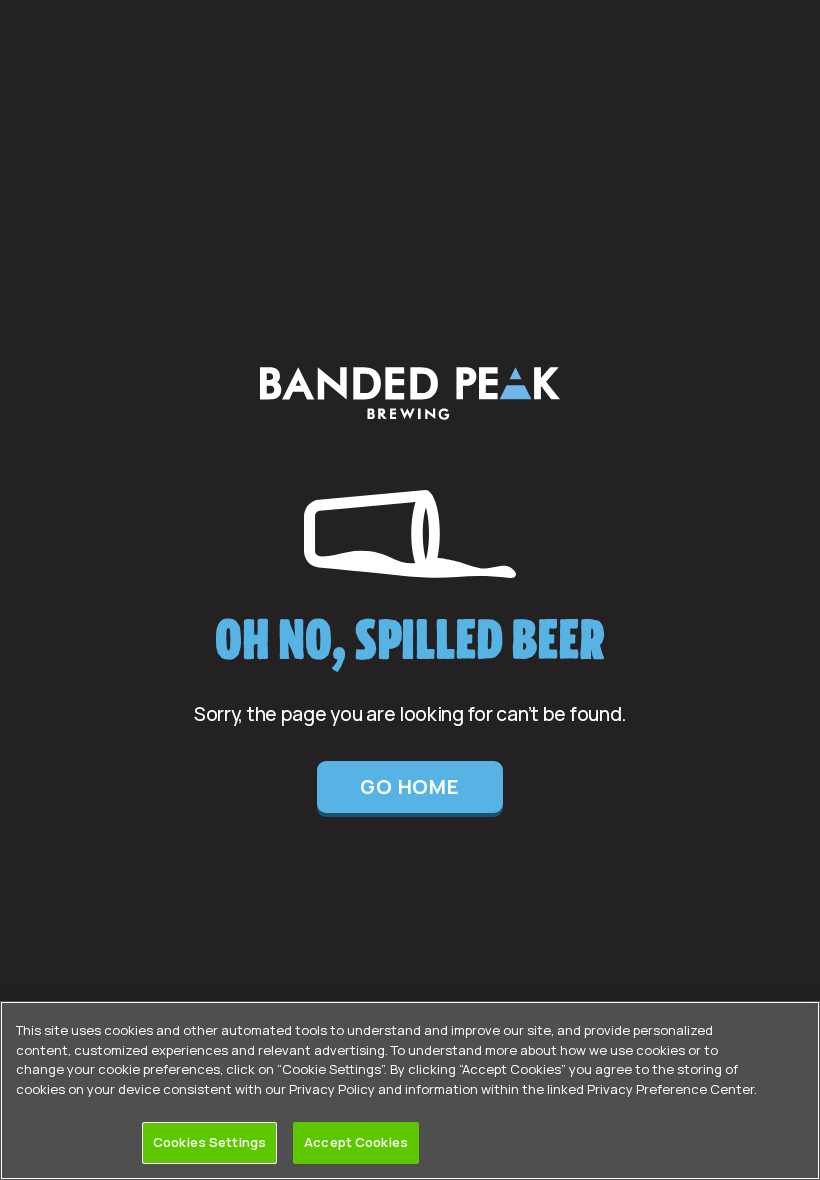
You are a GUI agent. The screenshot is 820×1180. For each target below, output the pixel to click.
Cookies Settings (209, 1142)
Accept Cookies (356, 1142)
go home (410, 786)
